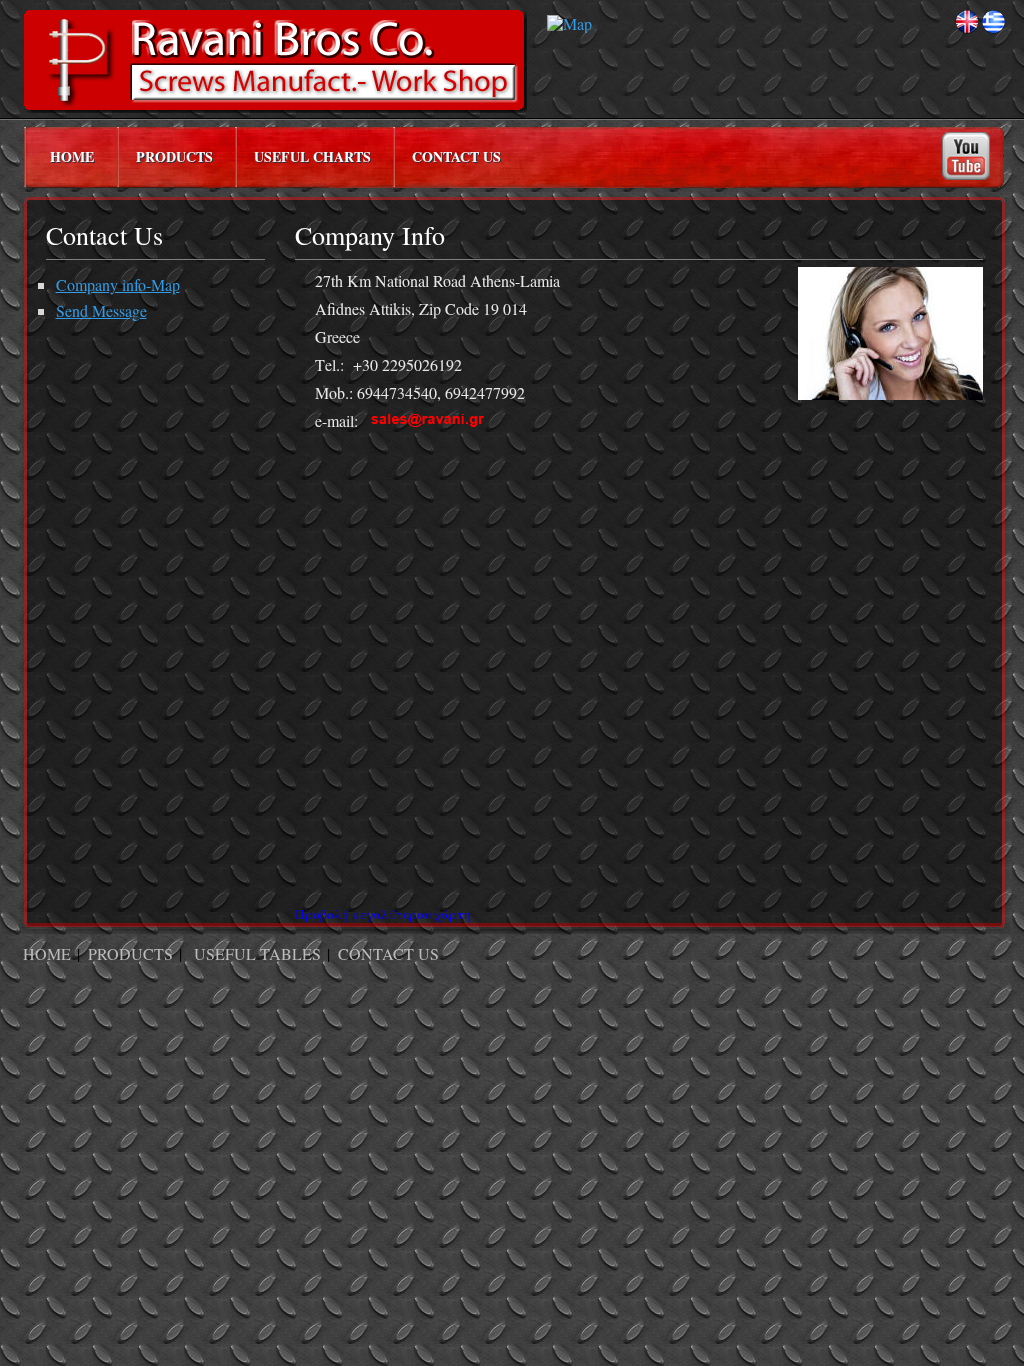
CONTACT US (456, 156)
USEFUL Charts (312, 156)
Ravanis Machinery (275, 61)
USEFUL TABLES (257, 953)
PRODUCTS (174, 156)
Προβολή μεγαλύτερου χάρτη (383, 914)
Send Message (101, 310)
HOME (72, 156)
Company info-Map (118, 284)
